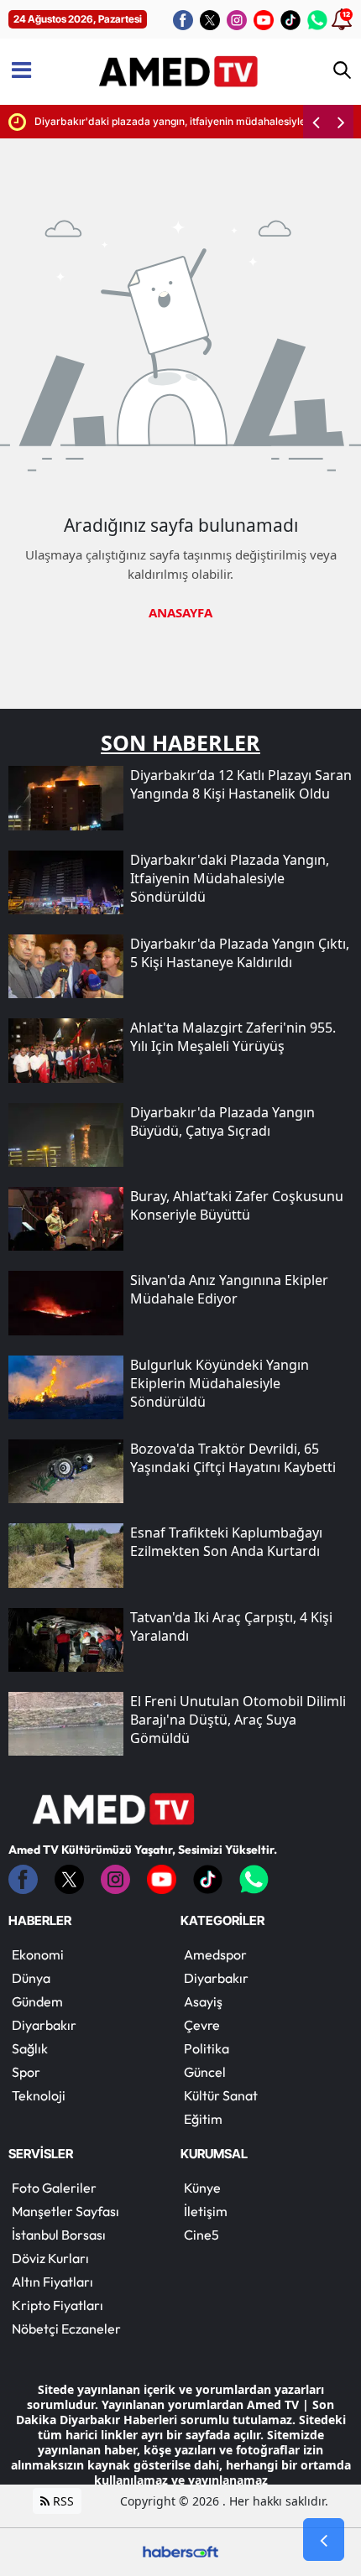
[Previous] (316, 122)
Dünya (31, 1978)
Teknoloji (39, 2095)
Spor (26, 2072)
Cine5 (201, 2235)
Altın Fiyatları (52, 2282)
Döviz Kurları (50, 2258)
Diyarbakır (44, 2025)
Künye (202, 2188)
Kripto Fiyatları (58, 2305)
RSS (62, 2501)
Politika (207, 2048)
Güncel (205, 2072)
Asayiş (203, 2001)
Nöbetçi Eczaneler (66, 2329)
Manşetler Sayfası (65, 2211)
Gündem (37, 2001)
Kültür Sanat (221, 2095)
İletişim (206, 2211)
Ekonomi (38, 1954)
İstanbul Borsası (59, 2235)
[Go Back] (324, 2540)
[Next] (341, 122)
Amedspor (215, 1954)
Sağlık (30, 2048)
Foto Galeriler (54, 2188)
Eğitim (203, 2119)
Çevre (202, 2025)
